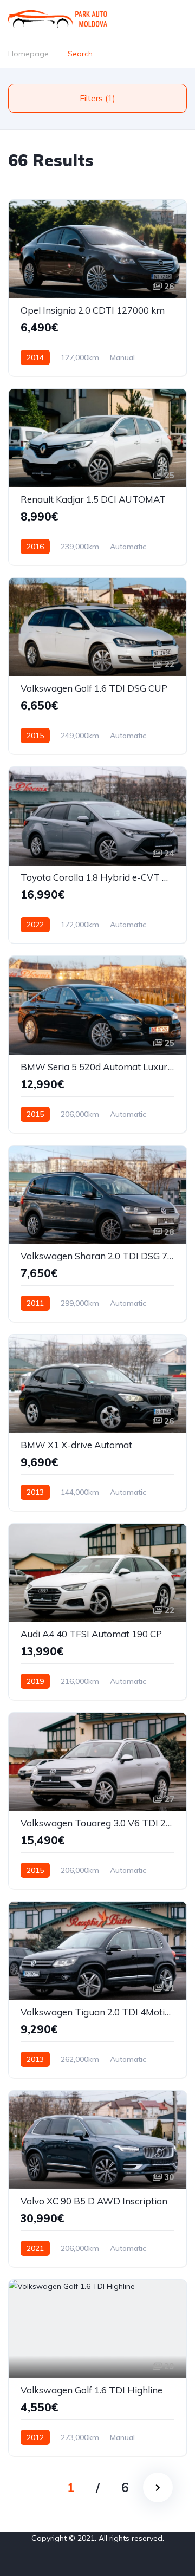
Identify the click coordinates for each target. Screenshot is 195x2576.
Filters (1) (97, 98)
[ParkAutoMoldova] (58, 19)
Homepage (28, 54)
